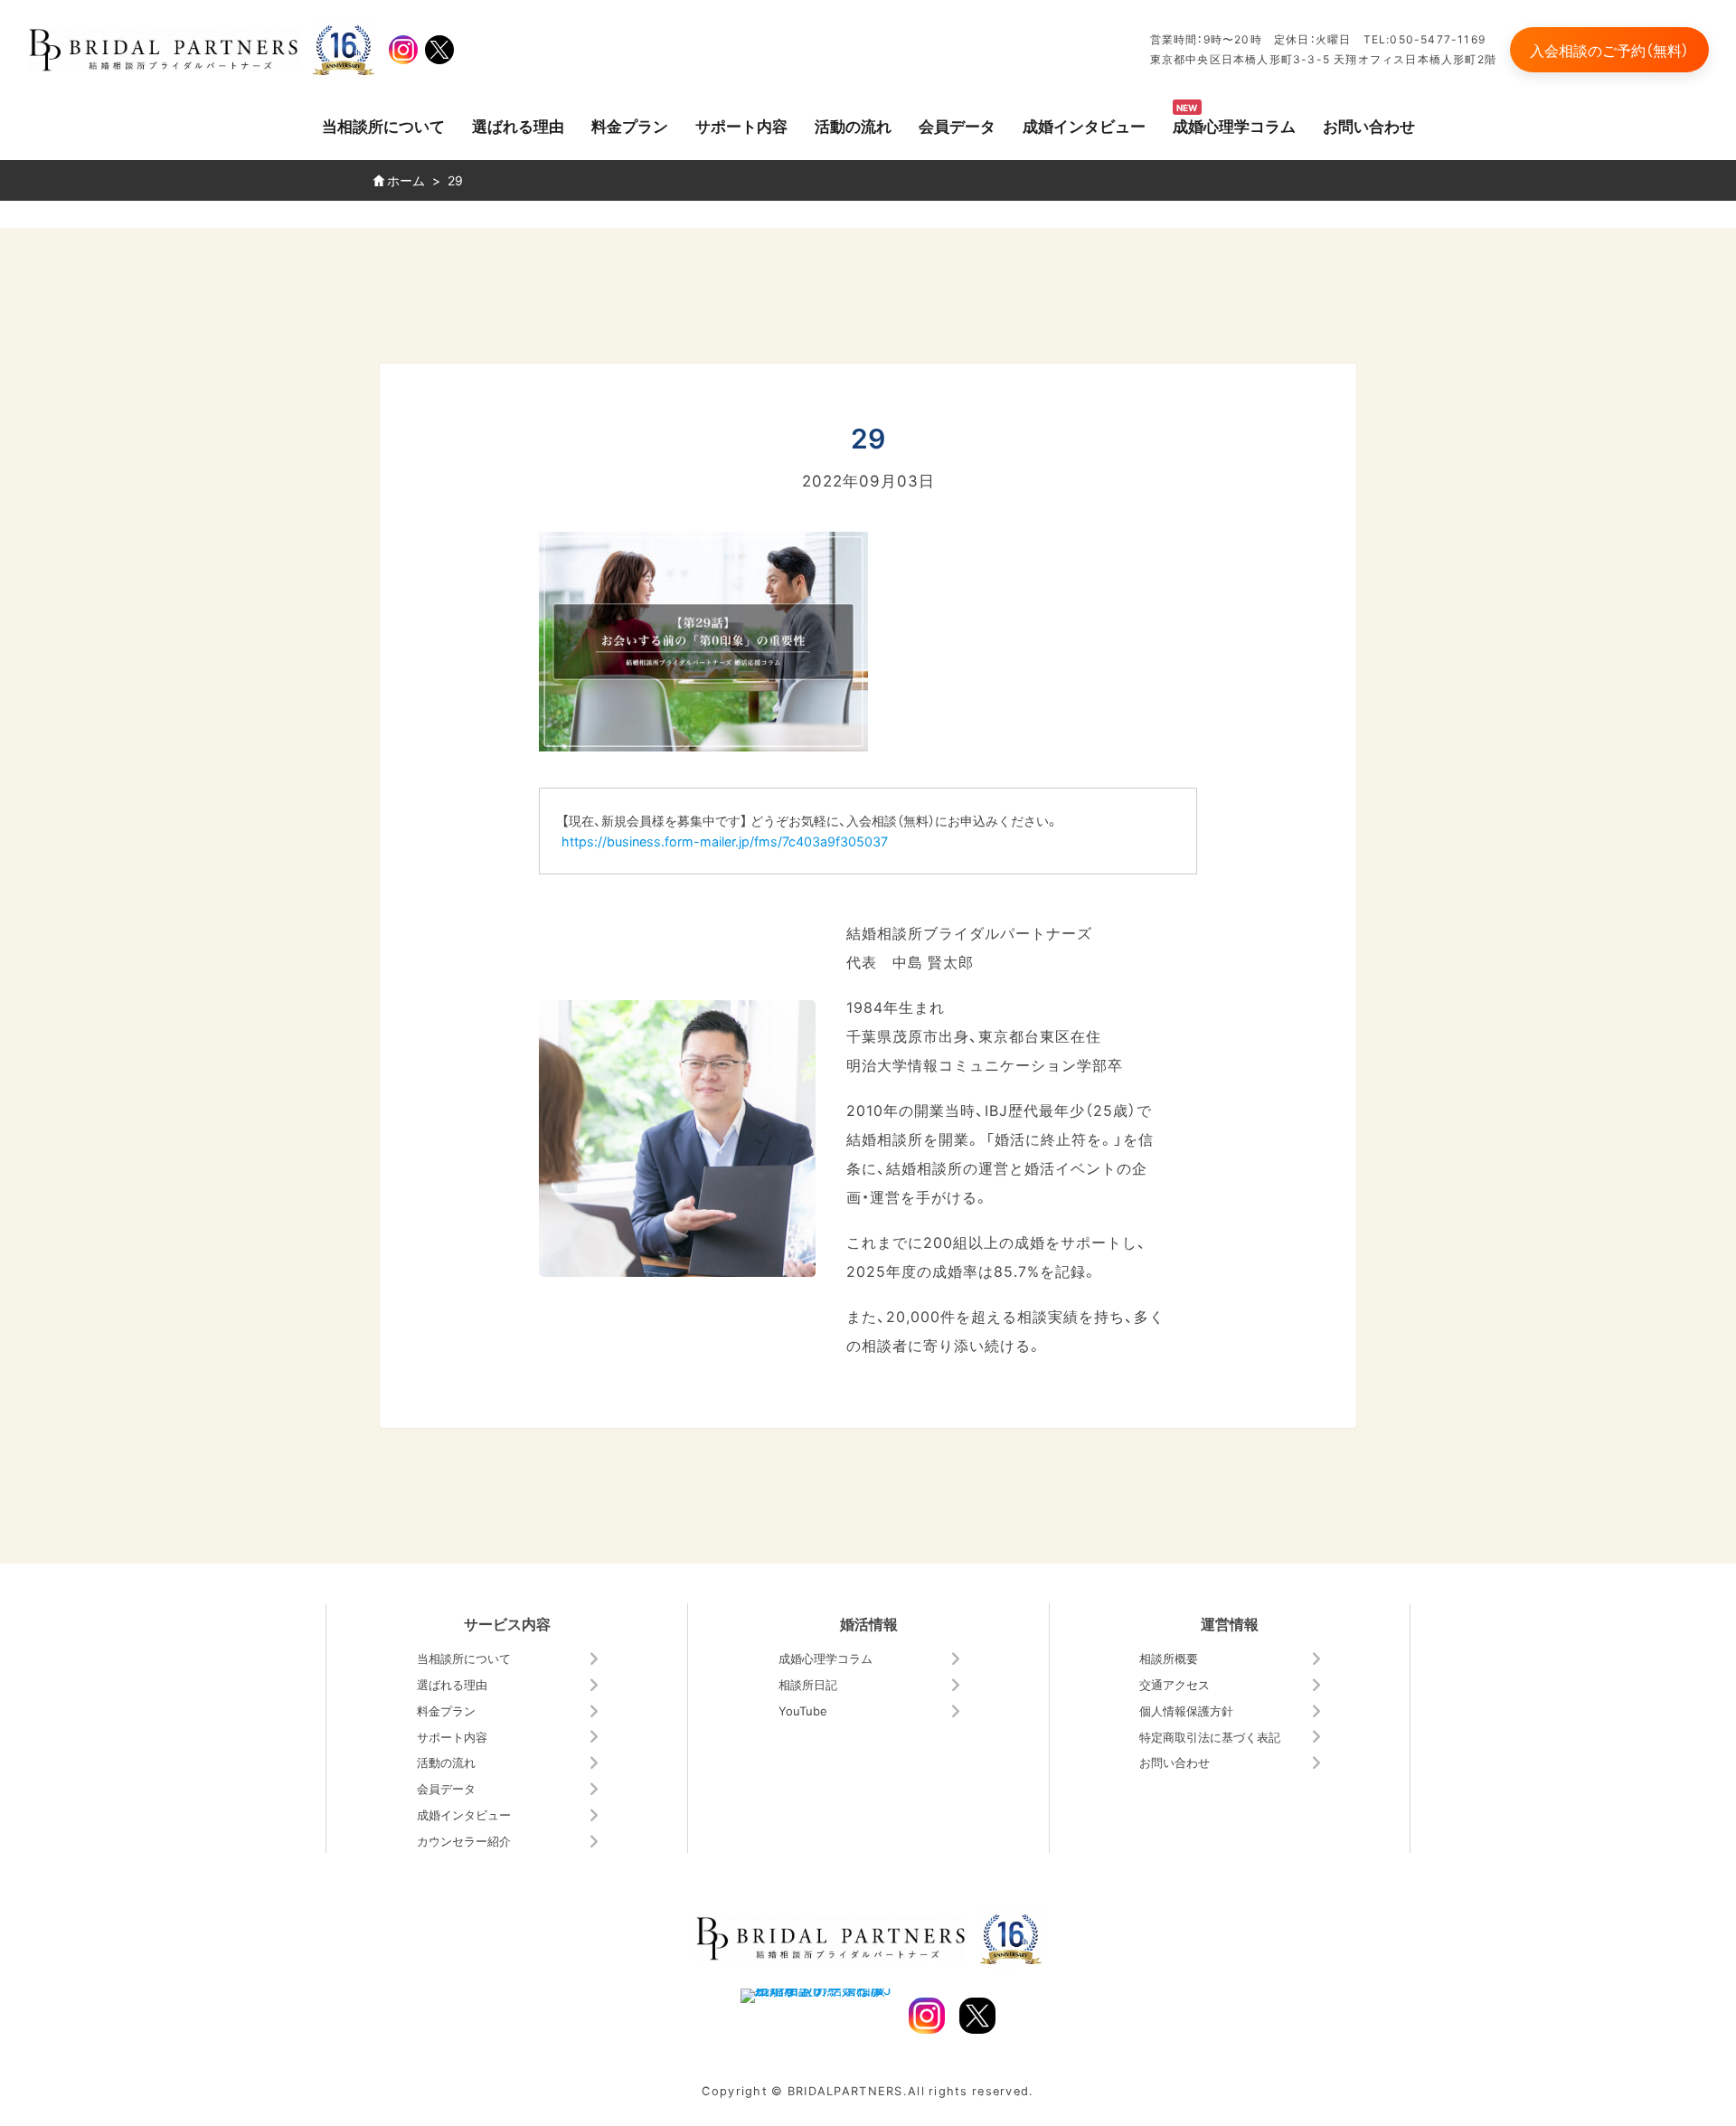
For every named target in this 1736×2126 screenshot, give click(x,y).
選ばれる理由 (518, 125)
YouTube (803, 1710)
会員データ (957, 125)
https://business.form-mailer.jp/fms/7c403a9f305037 (725, 841)
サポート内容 (741, 125)
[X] (439, 50)
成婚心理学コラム (1234, 125)
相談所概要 (1169, 1658)
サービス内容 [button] (507, 1623)
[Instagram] (403, 50)
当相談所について (383, 125)
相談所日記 (808, 1684)
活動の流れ (853, 125)
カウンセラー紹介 (464, 1841)
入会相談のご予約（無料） (1609, 50)
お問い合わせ (1369, 125)
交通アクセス (1175, 1684)
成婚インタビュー (1084, 125)
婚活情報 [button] (869, 1623)
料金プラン (630, 125)
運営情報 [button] (1230, 1623)
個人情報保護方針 (1186, 1710)
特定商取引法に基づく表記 (1210, 1737)
